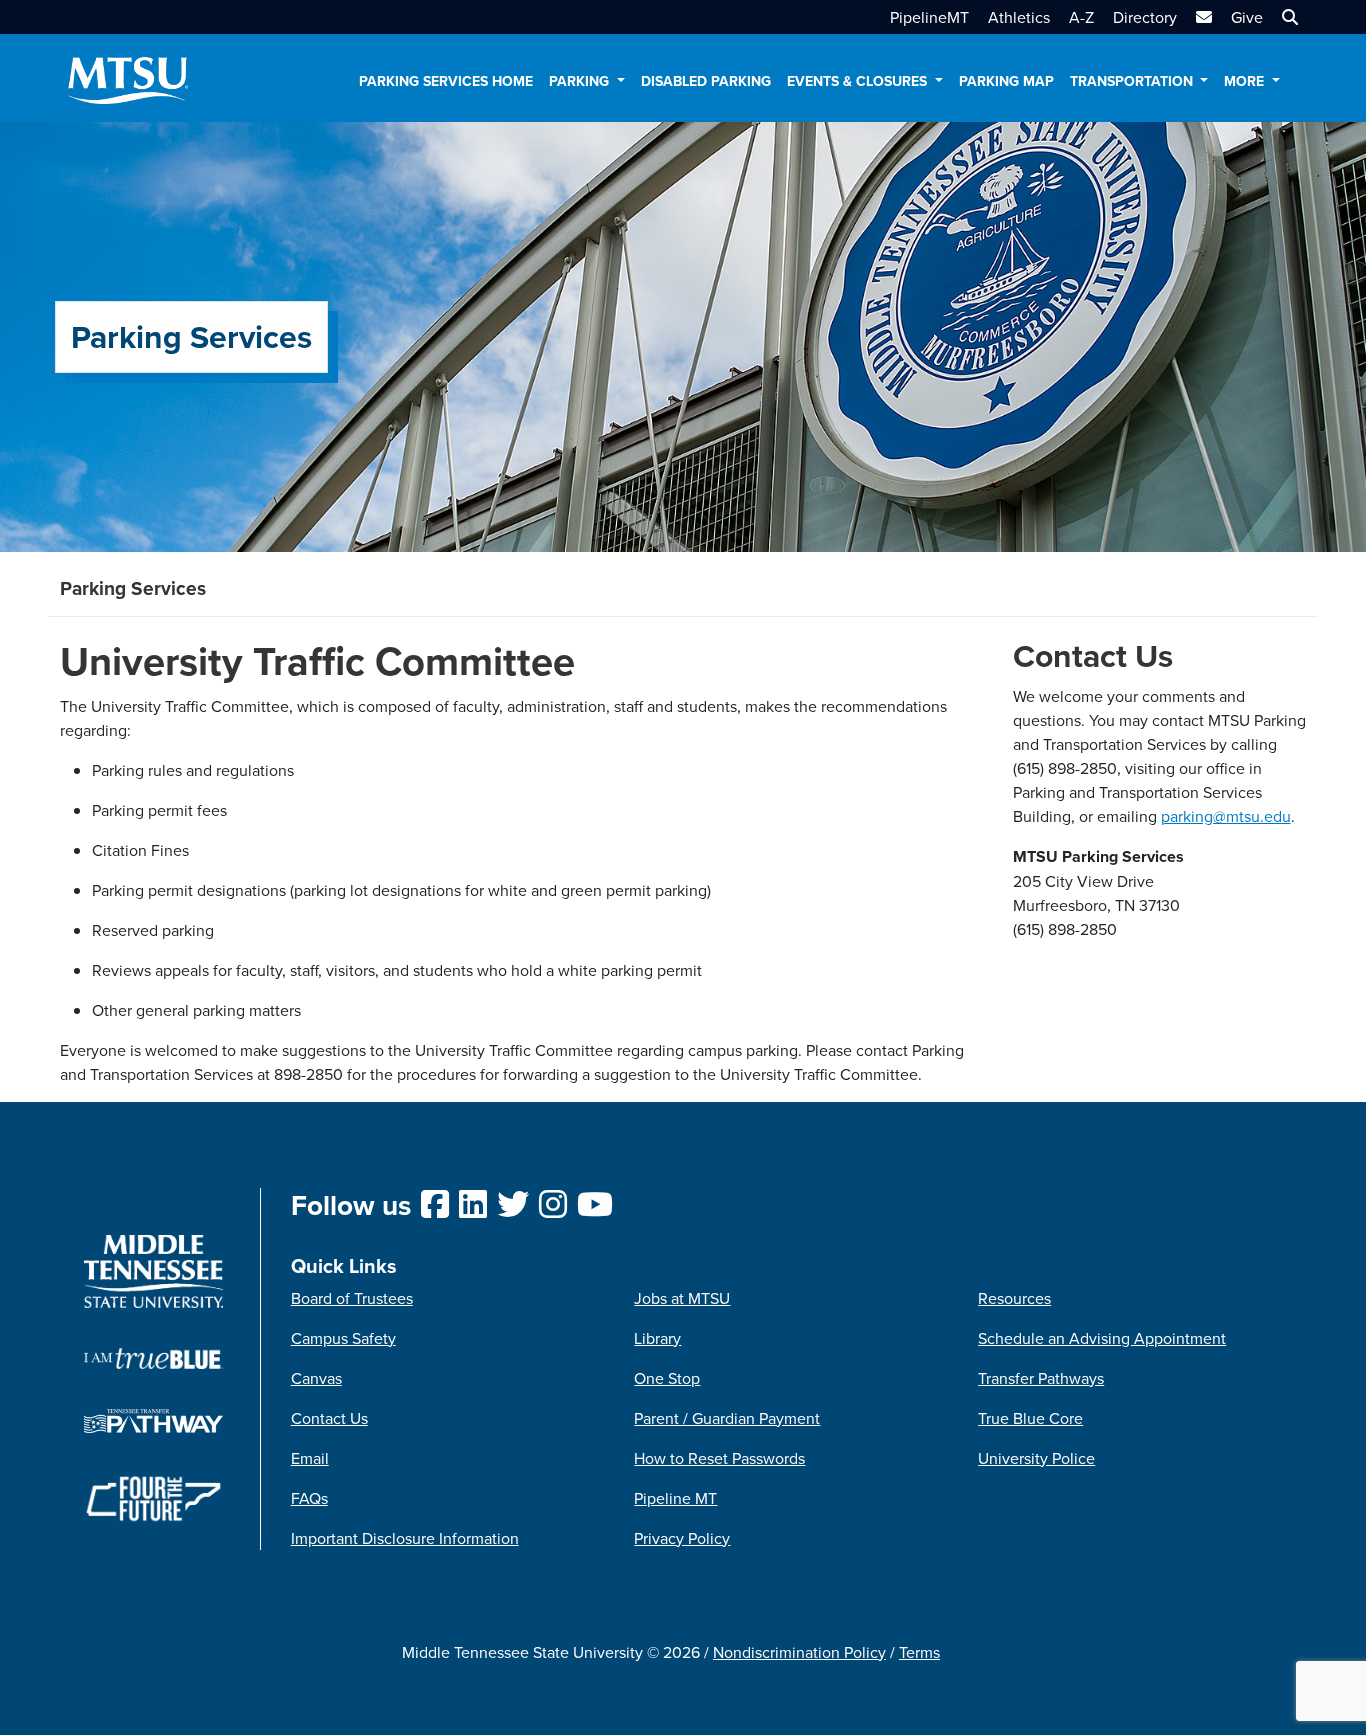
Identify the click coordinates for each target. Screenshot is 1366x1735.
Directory (1145, 17)
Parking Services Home (446, 81)
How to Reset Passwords (719, 1458)
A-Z (1081, 17)
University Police (1036, 1458)
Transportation (1133, 81)
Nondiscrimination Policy (799, 1652)
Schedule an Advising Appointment (1102, 1338)
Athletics (1019, 17)
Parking (581, 81)
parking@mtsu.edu (1226, 816)
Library (657, 1338)
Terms (919, 1652)
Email (310, 1458)
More (1246, 81)
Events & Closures (859, 81)
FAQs (309, 1498)
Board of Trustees (352, 1298)
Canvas (316, 1378)
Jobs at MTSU (682, 1298)
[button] (1287, 17)
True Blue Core (1030, 1418)
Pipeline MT (675, 1498)
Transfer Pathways (1041, 1378)
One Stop (667, 1378)
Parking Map (1006, 81)
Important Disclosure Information (405, 1538)
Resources (1014, 1298)
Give (1247, 17)
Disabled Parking (706, 81)
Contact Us (329, 1418)
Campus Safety (343, 1338)
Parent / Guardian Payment (727, 1418)
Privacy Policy (682, 1538)
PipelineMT (929, 17)
